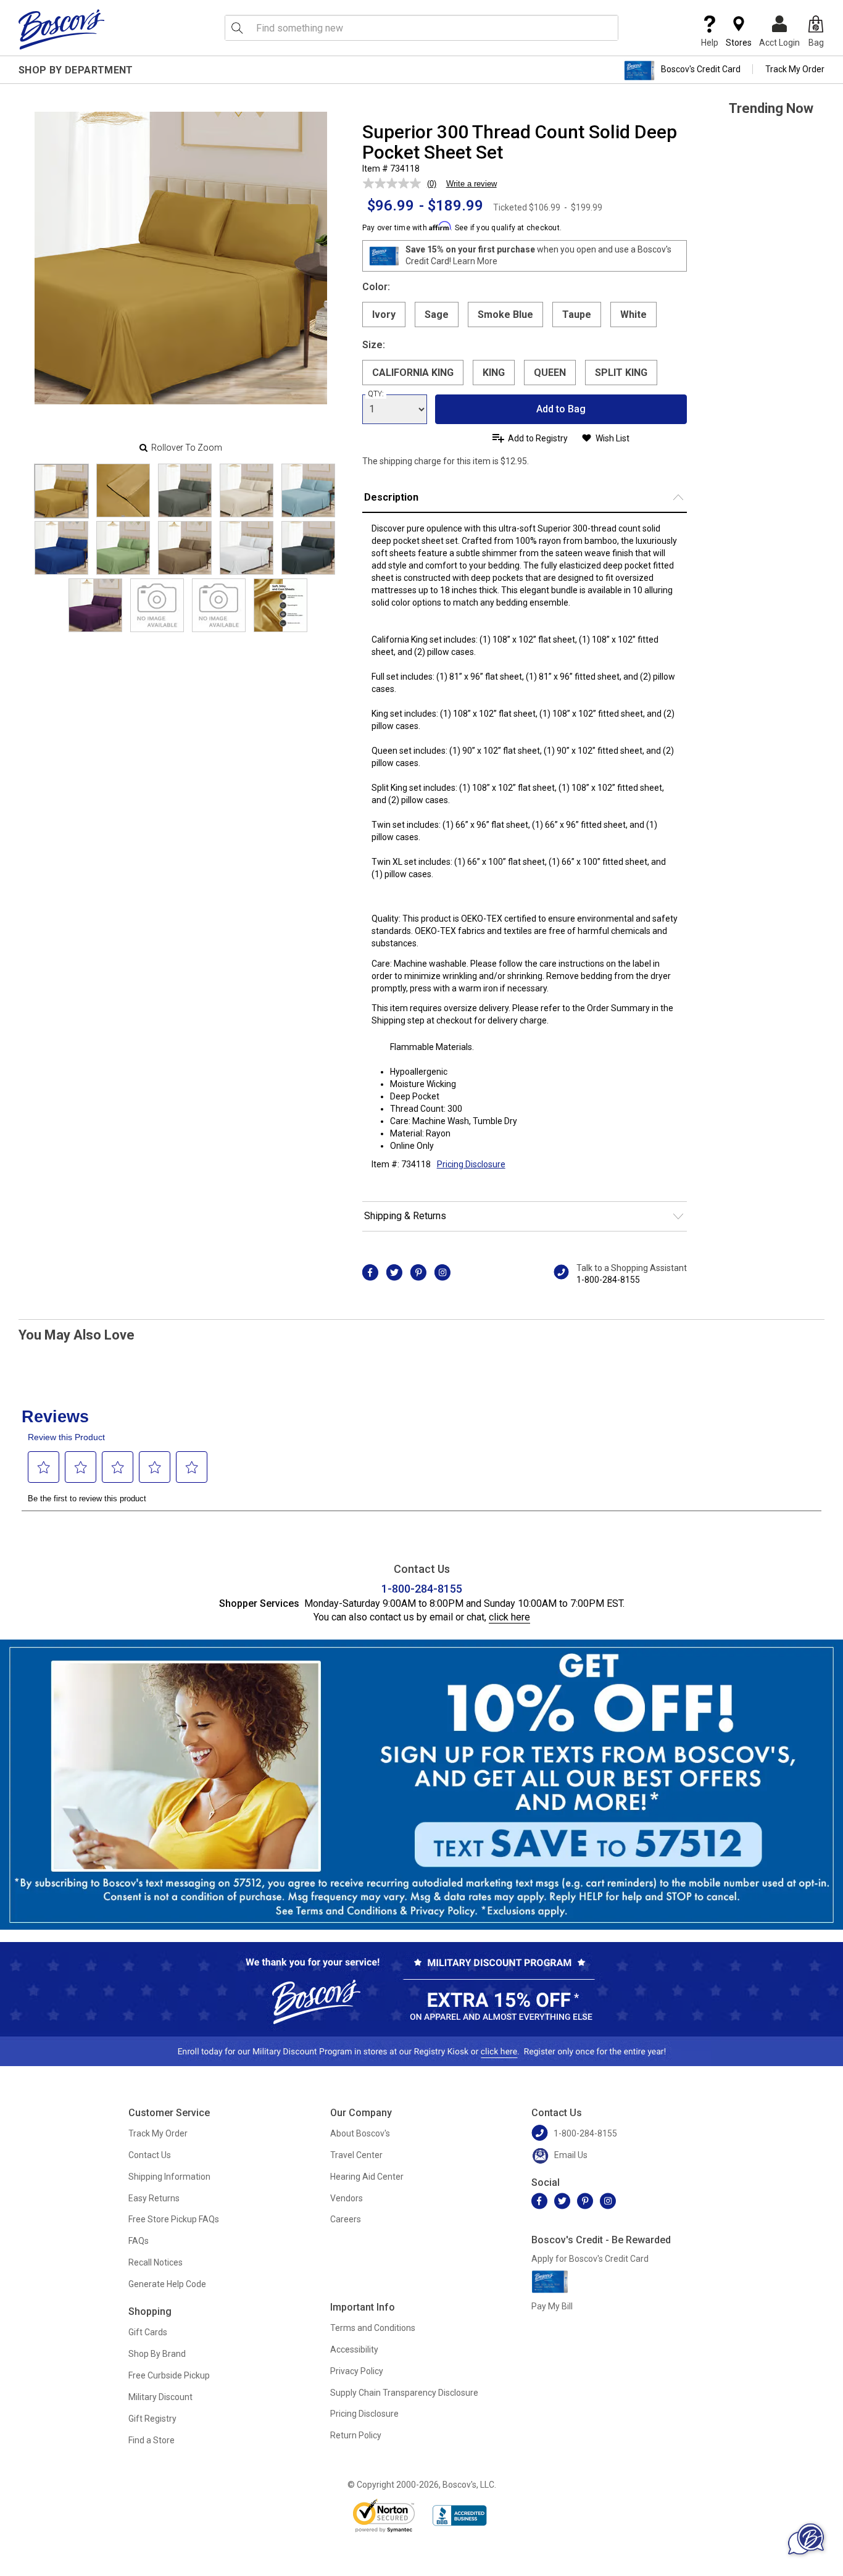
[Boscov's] (62, 29)
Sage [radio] (437, 315)
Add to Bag (561, 409)
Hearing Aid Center (367, 2177)
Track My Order (795, 69)
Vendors (347, 2198)
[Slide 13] (280, 605)
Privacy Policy (357, 2371)
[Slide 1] (123, 490)
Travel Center (356, 2155)
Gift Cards (148, 2332)
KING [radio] (494, 373)
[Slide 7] (185, 548)
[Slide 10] (95, 605)
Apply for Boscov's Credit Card (590, 2259)
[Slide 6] (123, 548)
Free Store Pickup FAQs (174, 2219)
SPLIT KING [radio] (621, 373)
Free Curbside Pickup (169, 2375)
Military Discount (160, 2397)
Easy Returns (154, 2198)
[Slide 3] (247, 490)
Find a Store (152, 2440)
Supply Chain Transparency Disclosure (404, 2393)
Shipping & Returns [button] (405, 1216)
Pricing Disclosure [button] (471, 1164)
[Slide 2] (185, 490)
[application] (806, 2539)
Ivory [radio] (384, 315)
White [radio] (633, 315)
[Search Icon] (237, 28)
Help (710, 43)
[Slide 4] (308, 490)
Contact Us (150, 2155)
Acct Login (779, 43)
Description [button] (391, 497)
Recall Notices (156, 2262)
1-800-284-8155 (608, 1280)
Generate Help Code (167, 2284)
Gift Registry (152, 2419)
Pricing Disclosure (364, 2414)
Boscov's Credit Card (701, 69)
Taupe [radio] (577, 315)
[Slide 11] (157, 605)
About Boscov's (360, 2133)
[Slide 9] (308, 548)
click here (509, 1617)
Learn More (475, 261)
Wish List (613, 438)
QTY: (376, 394)
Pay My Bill (552, 2306)
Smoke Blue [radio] (505, 315)
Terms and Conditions (373, 2328)
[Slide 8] (247, 548)
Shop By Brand (157, 2354)
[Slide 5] (61, 548)
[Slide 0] (61, 491)
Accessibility (354, 2349)
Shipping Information (169, 2177)
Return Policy (356, 2435)
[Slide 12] (219, 605)
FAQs (139, 2241)
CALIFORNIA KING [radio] (413, 373)
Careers (346, 2219)
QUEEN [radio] (550, 373)
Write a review (471, 184)
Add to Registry (538, 438)
